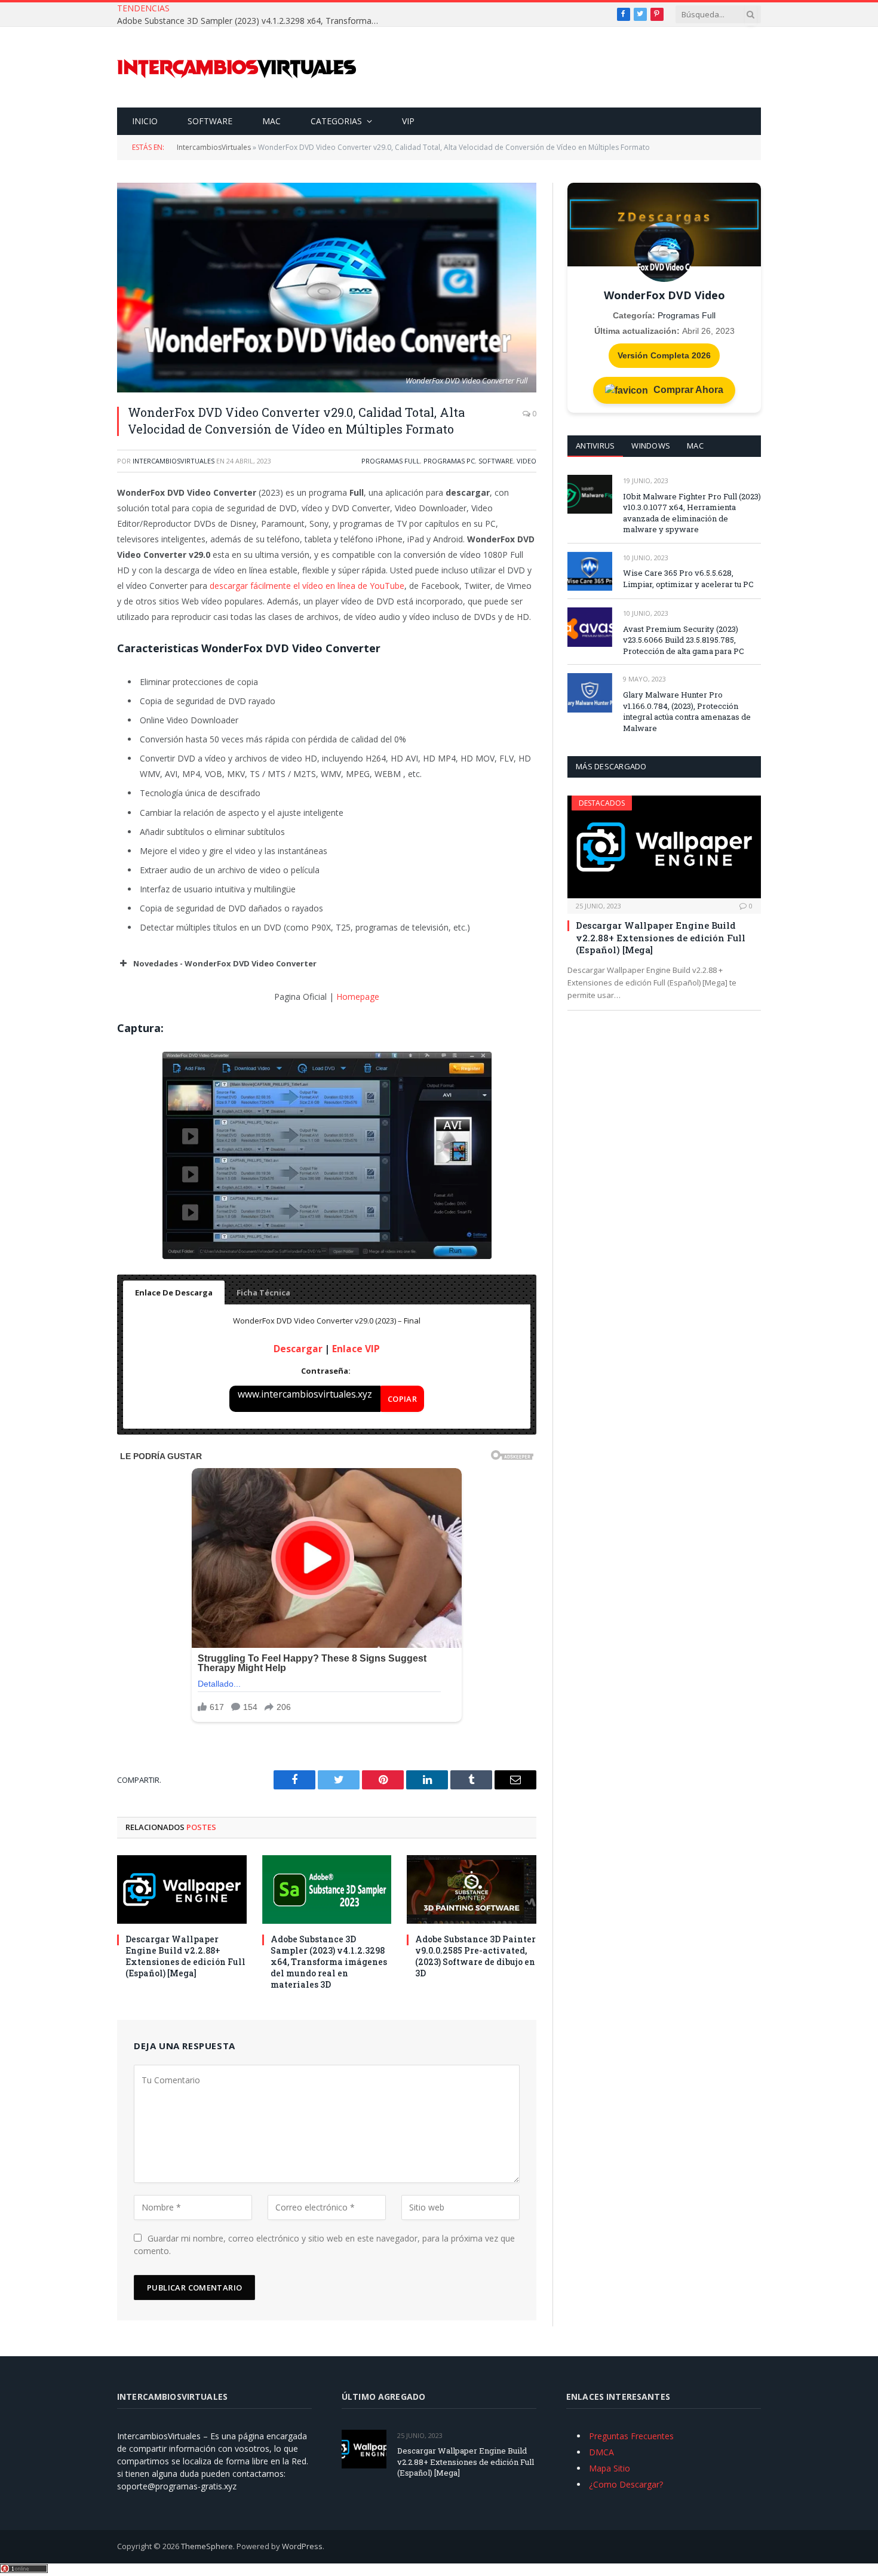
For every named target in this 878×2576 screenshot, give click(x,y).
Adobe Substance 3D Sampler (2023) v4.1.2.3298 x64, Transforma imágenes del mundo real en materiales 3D (251, 21)
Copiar (402, 1399)
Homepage (358, 997)
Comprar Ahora (687, 390)
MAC (271, 121)
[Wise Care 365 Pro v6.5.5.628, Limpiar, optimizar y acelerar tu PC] (590, 571)
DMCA (601, 2452)
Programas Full (391, 461)
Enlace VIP (356, 1349)
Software (496, 461)
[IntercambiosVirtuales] (237, 67)
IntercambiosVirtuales (214, 147)
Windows (651, 446)
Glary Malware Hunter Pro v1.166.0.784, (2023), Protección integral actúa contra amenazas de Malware (687, 711)
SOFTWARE (210, 121)
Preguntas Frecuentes (631, 2436)
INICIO (145, 121)
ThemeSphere (207, 2546)
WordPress (302, 2546)
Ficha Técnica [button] (263, 1292)
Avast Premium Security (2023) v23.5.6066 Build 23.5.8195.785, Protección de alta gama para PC (684, 640)
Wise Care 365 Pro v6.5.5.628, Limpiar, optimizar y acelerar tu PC (688, 578)
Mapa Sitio (610, 2468)
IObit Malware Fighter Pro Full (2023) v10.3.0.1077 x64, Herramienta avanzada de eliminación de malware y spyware (692, 513)
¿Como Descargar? (626, 2484)
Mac (695, 446)
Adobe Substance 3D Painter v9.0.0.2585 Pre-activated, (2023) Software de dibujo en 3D (475, 1956)
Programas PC (449, 461)
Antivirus (595, 446)
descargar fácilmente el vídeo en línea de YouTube (307, 586)
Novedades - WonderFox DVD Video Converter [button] (225, 963)
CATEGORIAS (336, 121)
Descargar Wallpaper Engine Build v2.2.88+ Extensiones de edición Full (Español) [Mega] (185, 1956)
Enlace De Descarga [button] (174, 1292)
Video (527, 461)
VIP (408, 121)
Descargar (298, 1349)
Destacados (602, 803)
